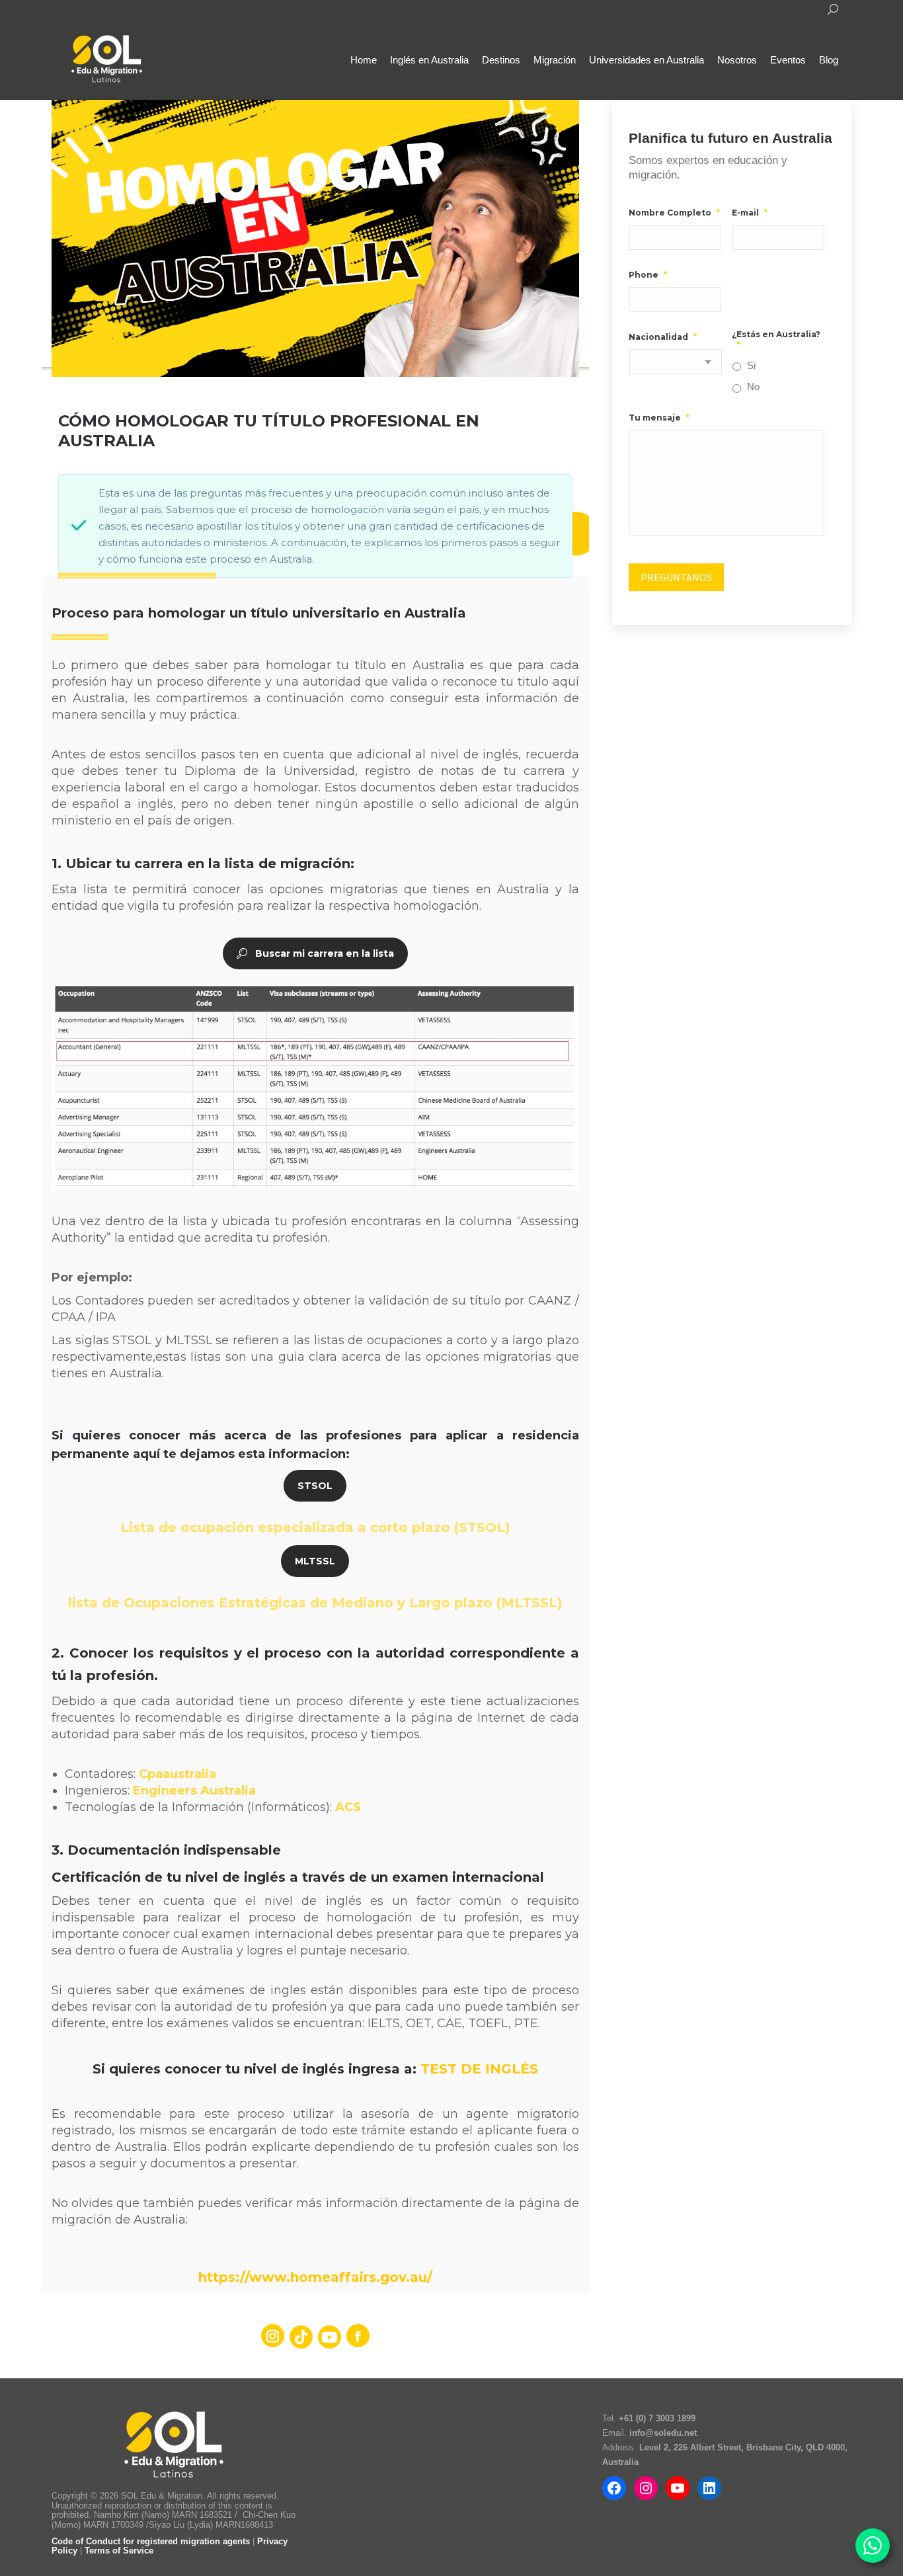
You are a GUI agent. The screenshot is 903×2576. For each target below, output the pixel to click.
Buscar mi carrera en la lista (325, 953)
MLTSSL (315, 1561)
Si (751, 366)
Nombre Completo (674, 213)
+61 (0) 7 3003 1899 (657, 2418)
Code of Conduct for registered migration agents (152, 2541)
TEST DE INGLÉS (479, 2069)
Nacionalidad (663, 337)
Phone (648, 275)
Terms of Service (119, 2551)
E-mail (750, 213)
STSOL (315, 1486)
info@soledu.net (663, 2433)
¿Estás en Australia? (776, 340)
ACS (348, 1807)
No (753, 387)
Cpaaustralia (177, 1774)
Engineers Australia (194, 1791)
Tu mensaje (659, 418)
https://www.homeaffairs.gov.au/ (315, 2277)
